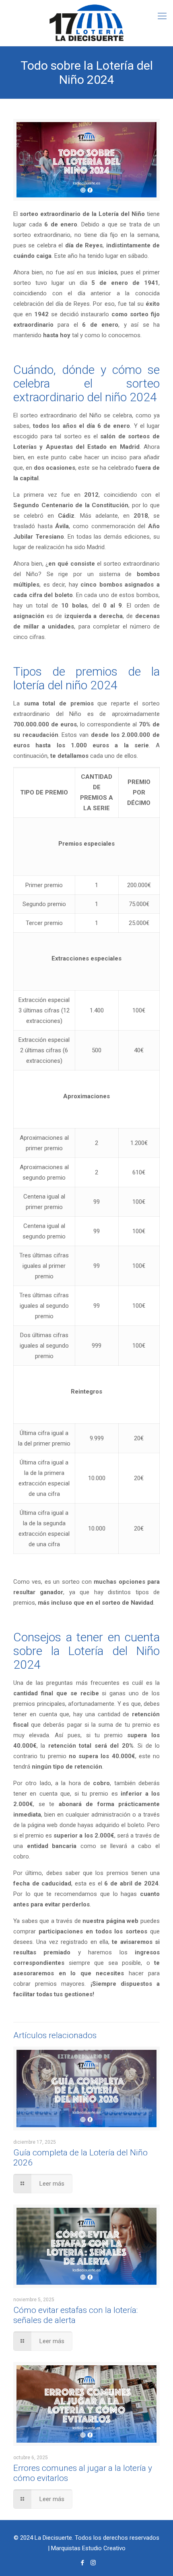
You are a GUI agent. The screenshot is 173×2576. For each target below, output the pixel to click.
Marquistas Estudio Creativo (88, 2548)
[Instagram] (93, 2563)
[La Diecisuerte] (86, 23)
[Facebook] (82, 2563)
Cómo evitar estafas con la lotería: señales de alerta (75, 2315)
